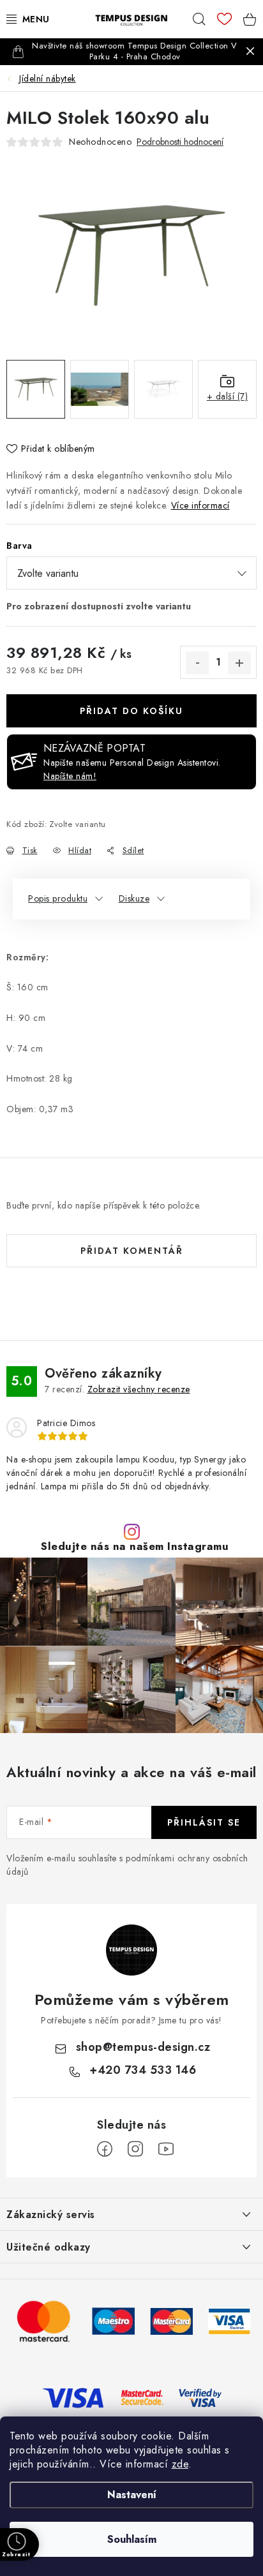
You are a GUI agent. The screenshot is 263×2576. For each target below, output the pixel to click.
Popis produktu (58, 898)
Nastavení (132, 2495)
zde (180, 2464)
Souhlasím (132, 2539)
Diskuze (134, 898)
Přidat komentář (132, 1251)
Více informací (200, 505)
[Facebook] (105, 2149)
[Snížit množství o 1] (197, 663)
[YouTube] (166, 2149)
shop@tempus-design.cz (143, 2047)
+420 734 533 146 (143, 2070)
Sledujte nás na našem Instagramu (135, 1546)
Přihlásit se (204, 1822)
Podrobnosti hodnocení (180, 142)
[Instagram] (135, 2149)
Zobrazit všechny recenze (139, 1389)
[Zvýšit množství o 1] (239, 663)
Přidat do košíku (131, 711)
